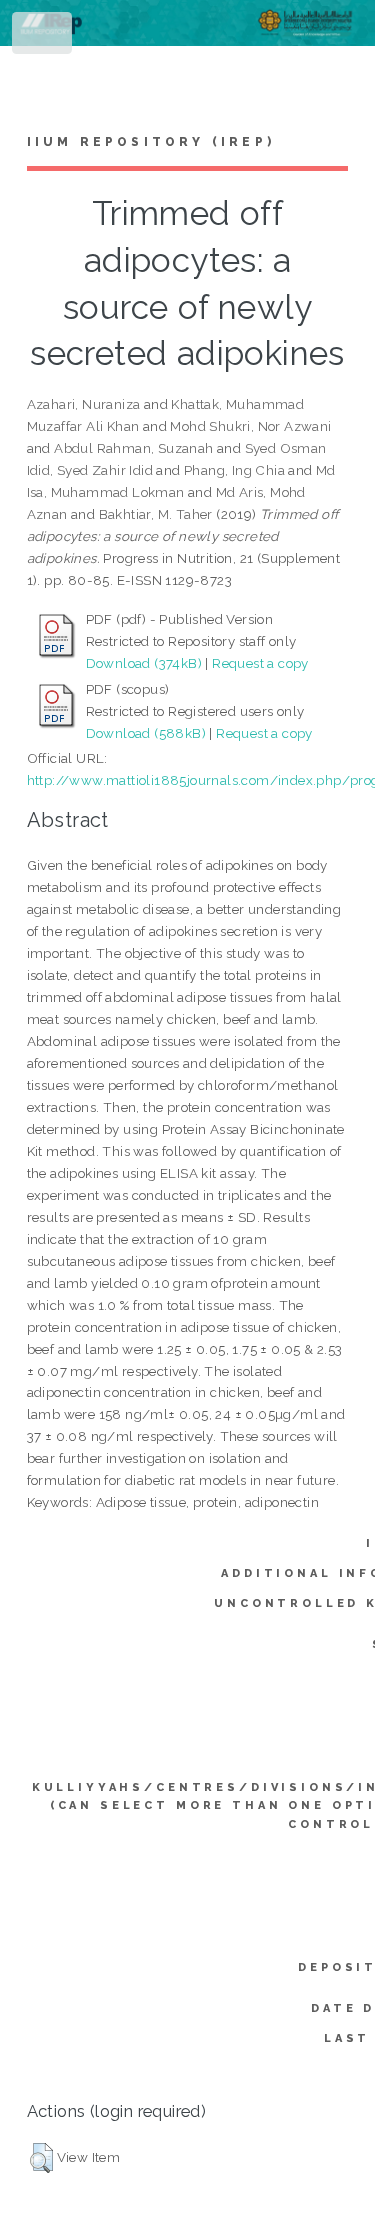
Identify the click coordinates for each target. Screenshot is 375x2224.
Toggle (43, 37)
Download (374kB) (144, 663)
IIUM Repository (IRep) (151, 142)
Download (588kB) (146, 733)
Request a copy (260, 663)
